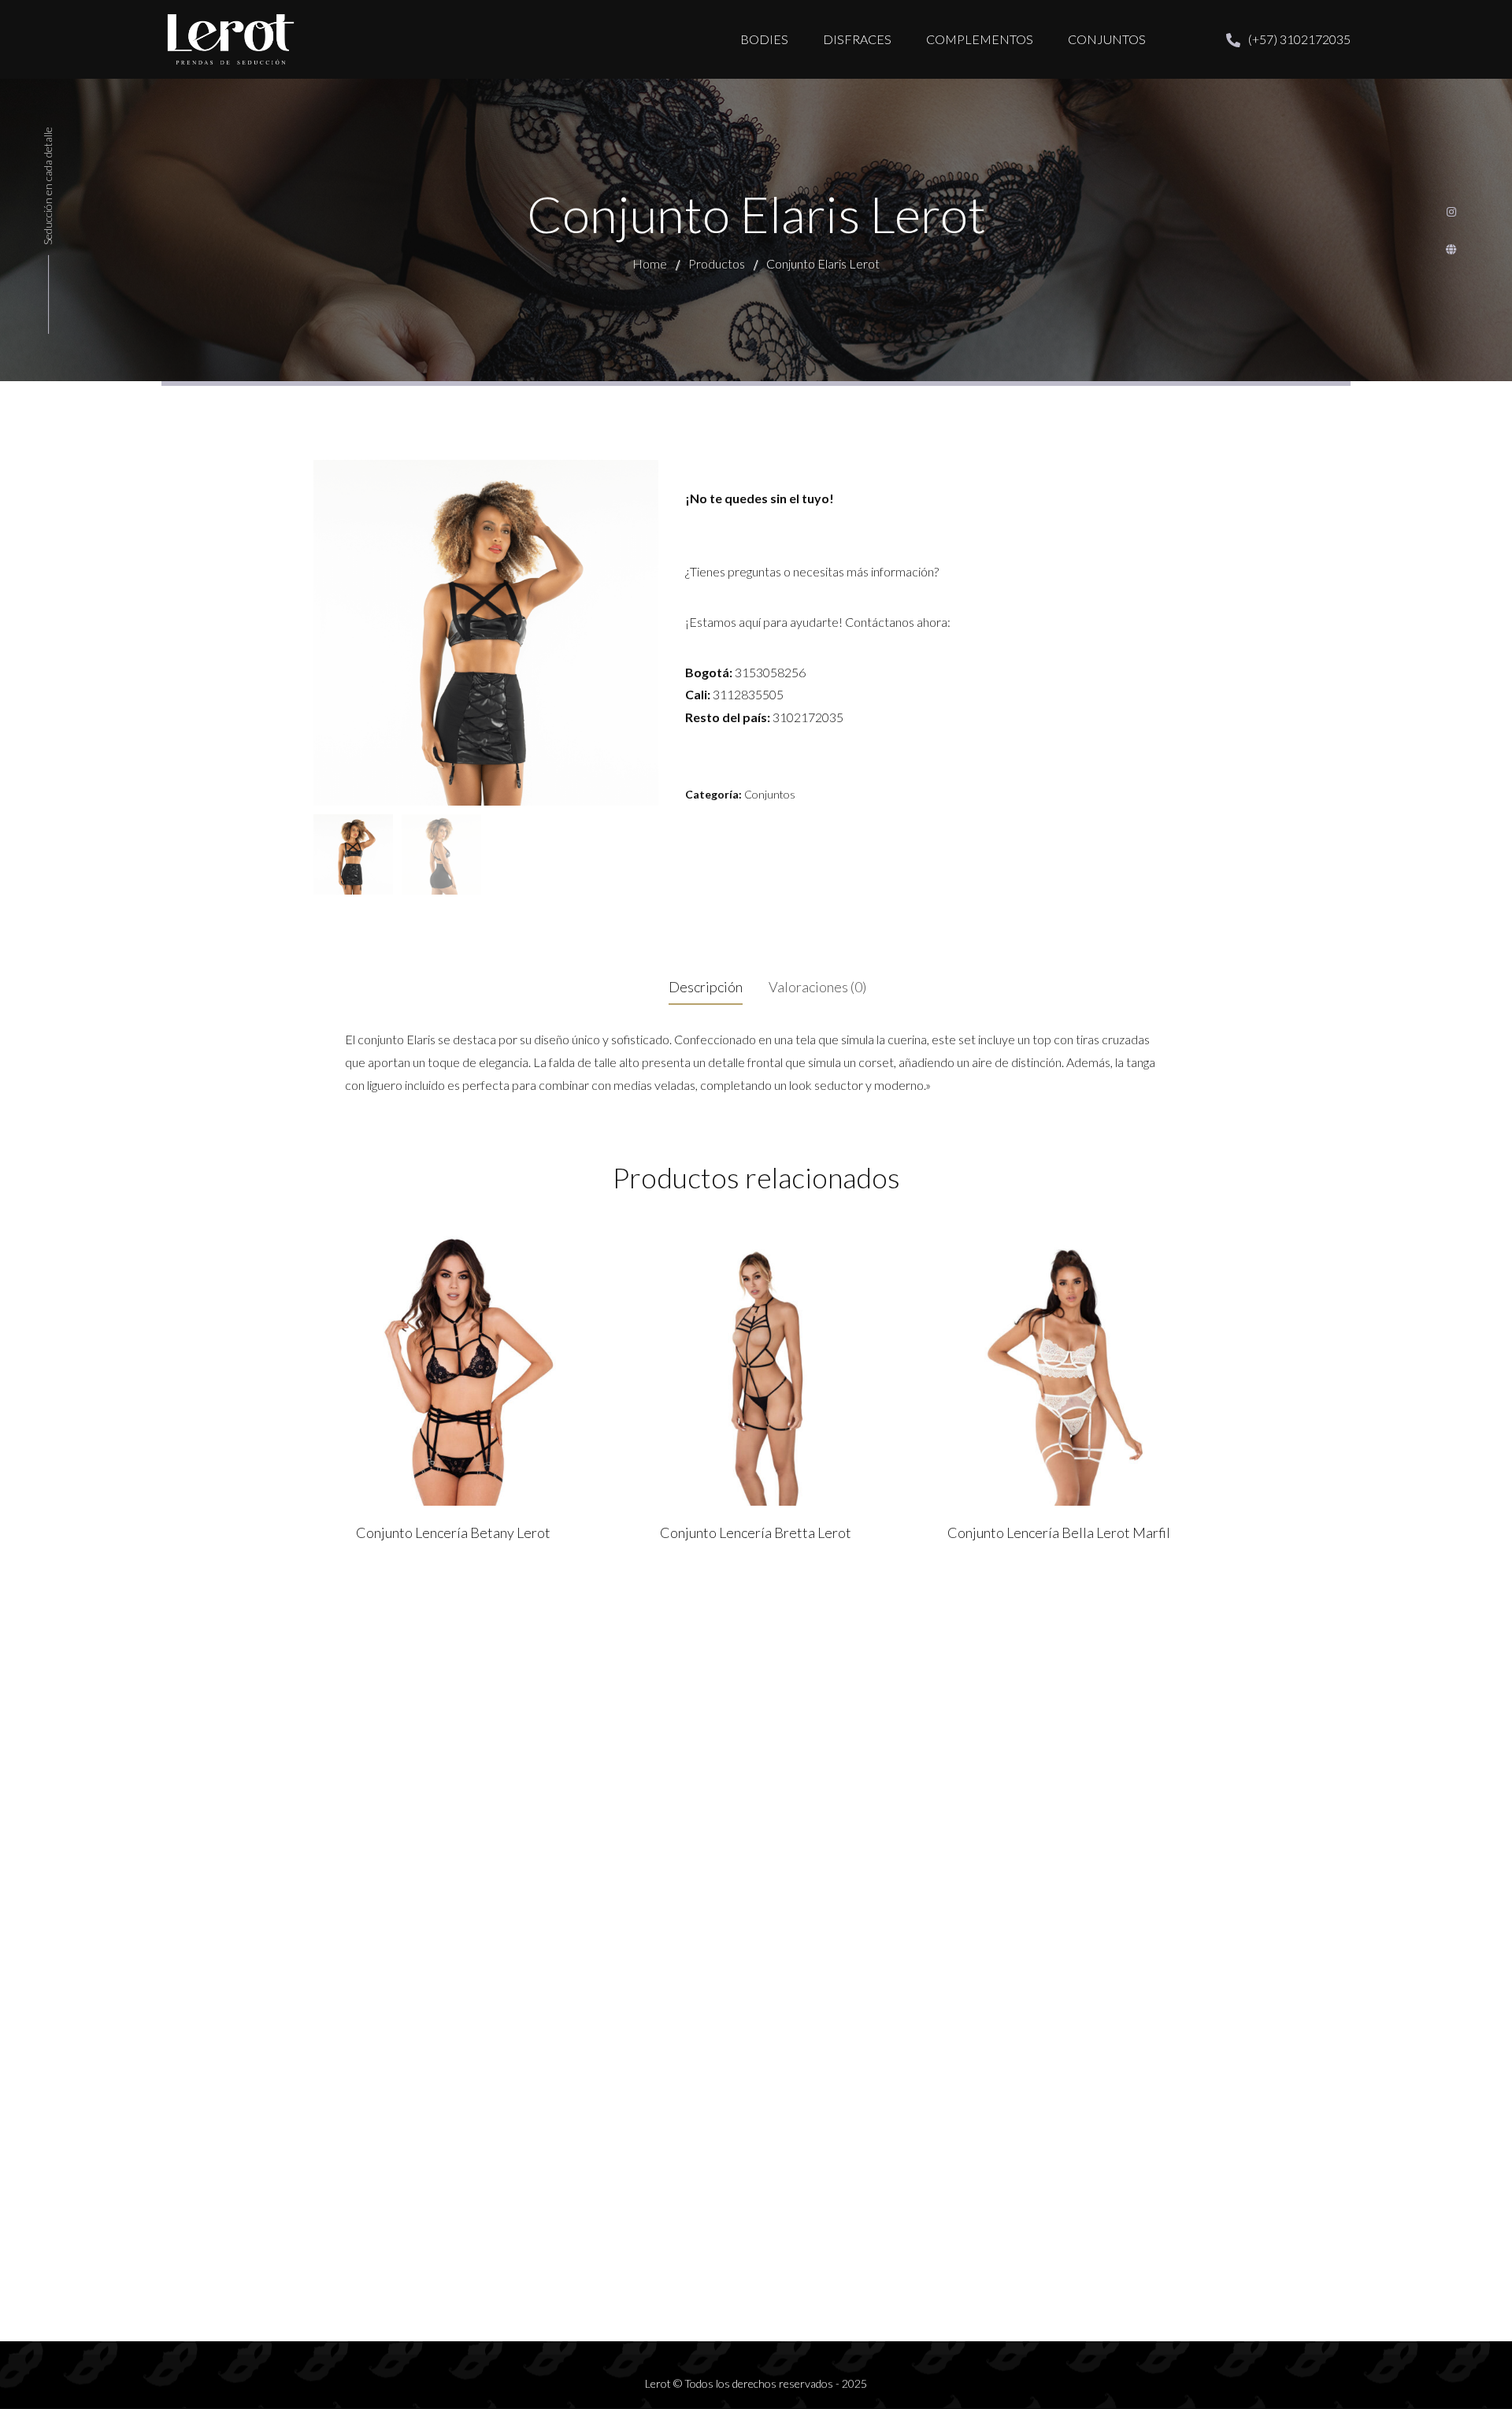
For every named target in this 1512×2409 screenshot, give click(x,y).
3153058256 (770, 672)
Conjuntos (770, 794)
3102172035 (808, 717)
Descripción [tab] (706, 987)
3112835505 (748, 694)
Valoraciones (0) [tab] (817, 987)
